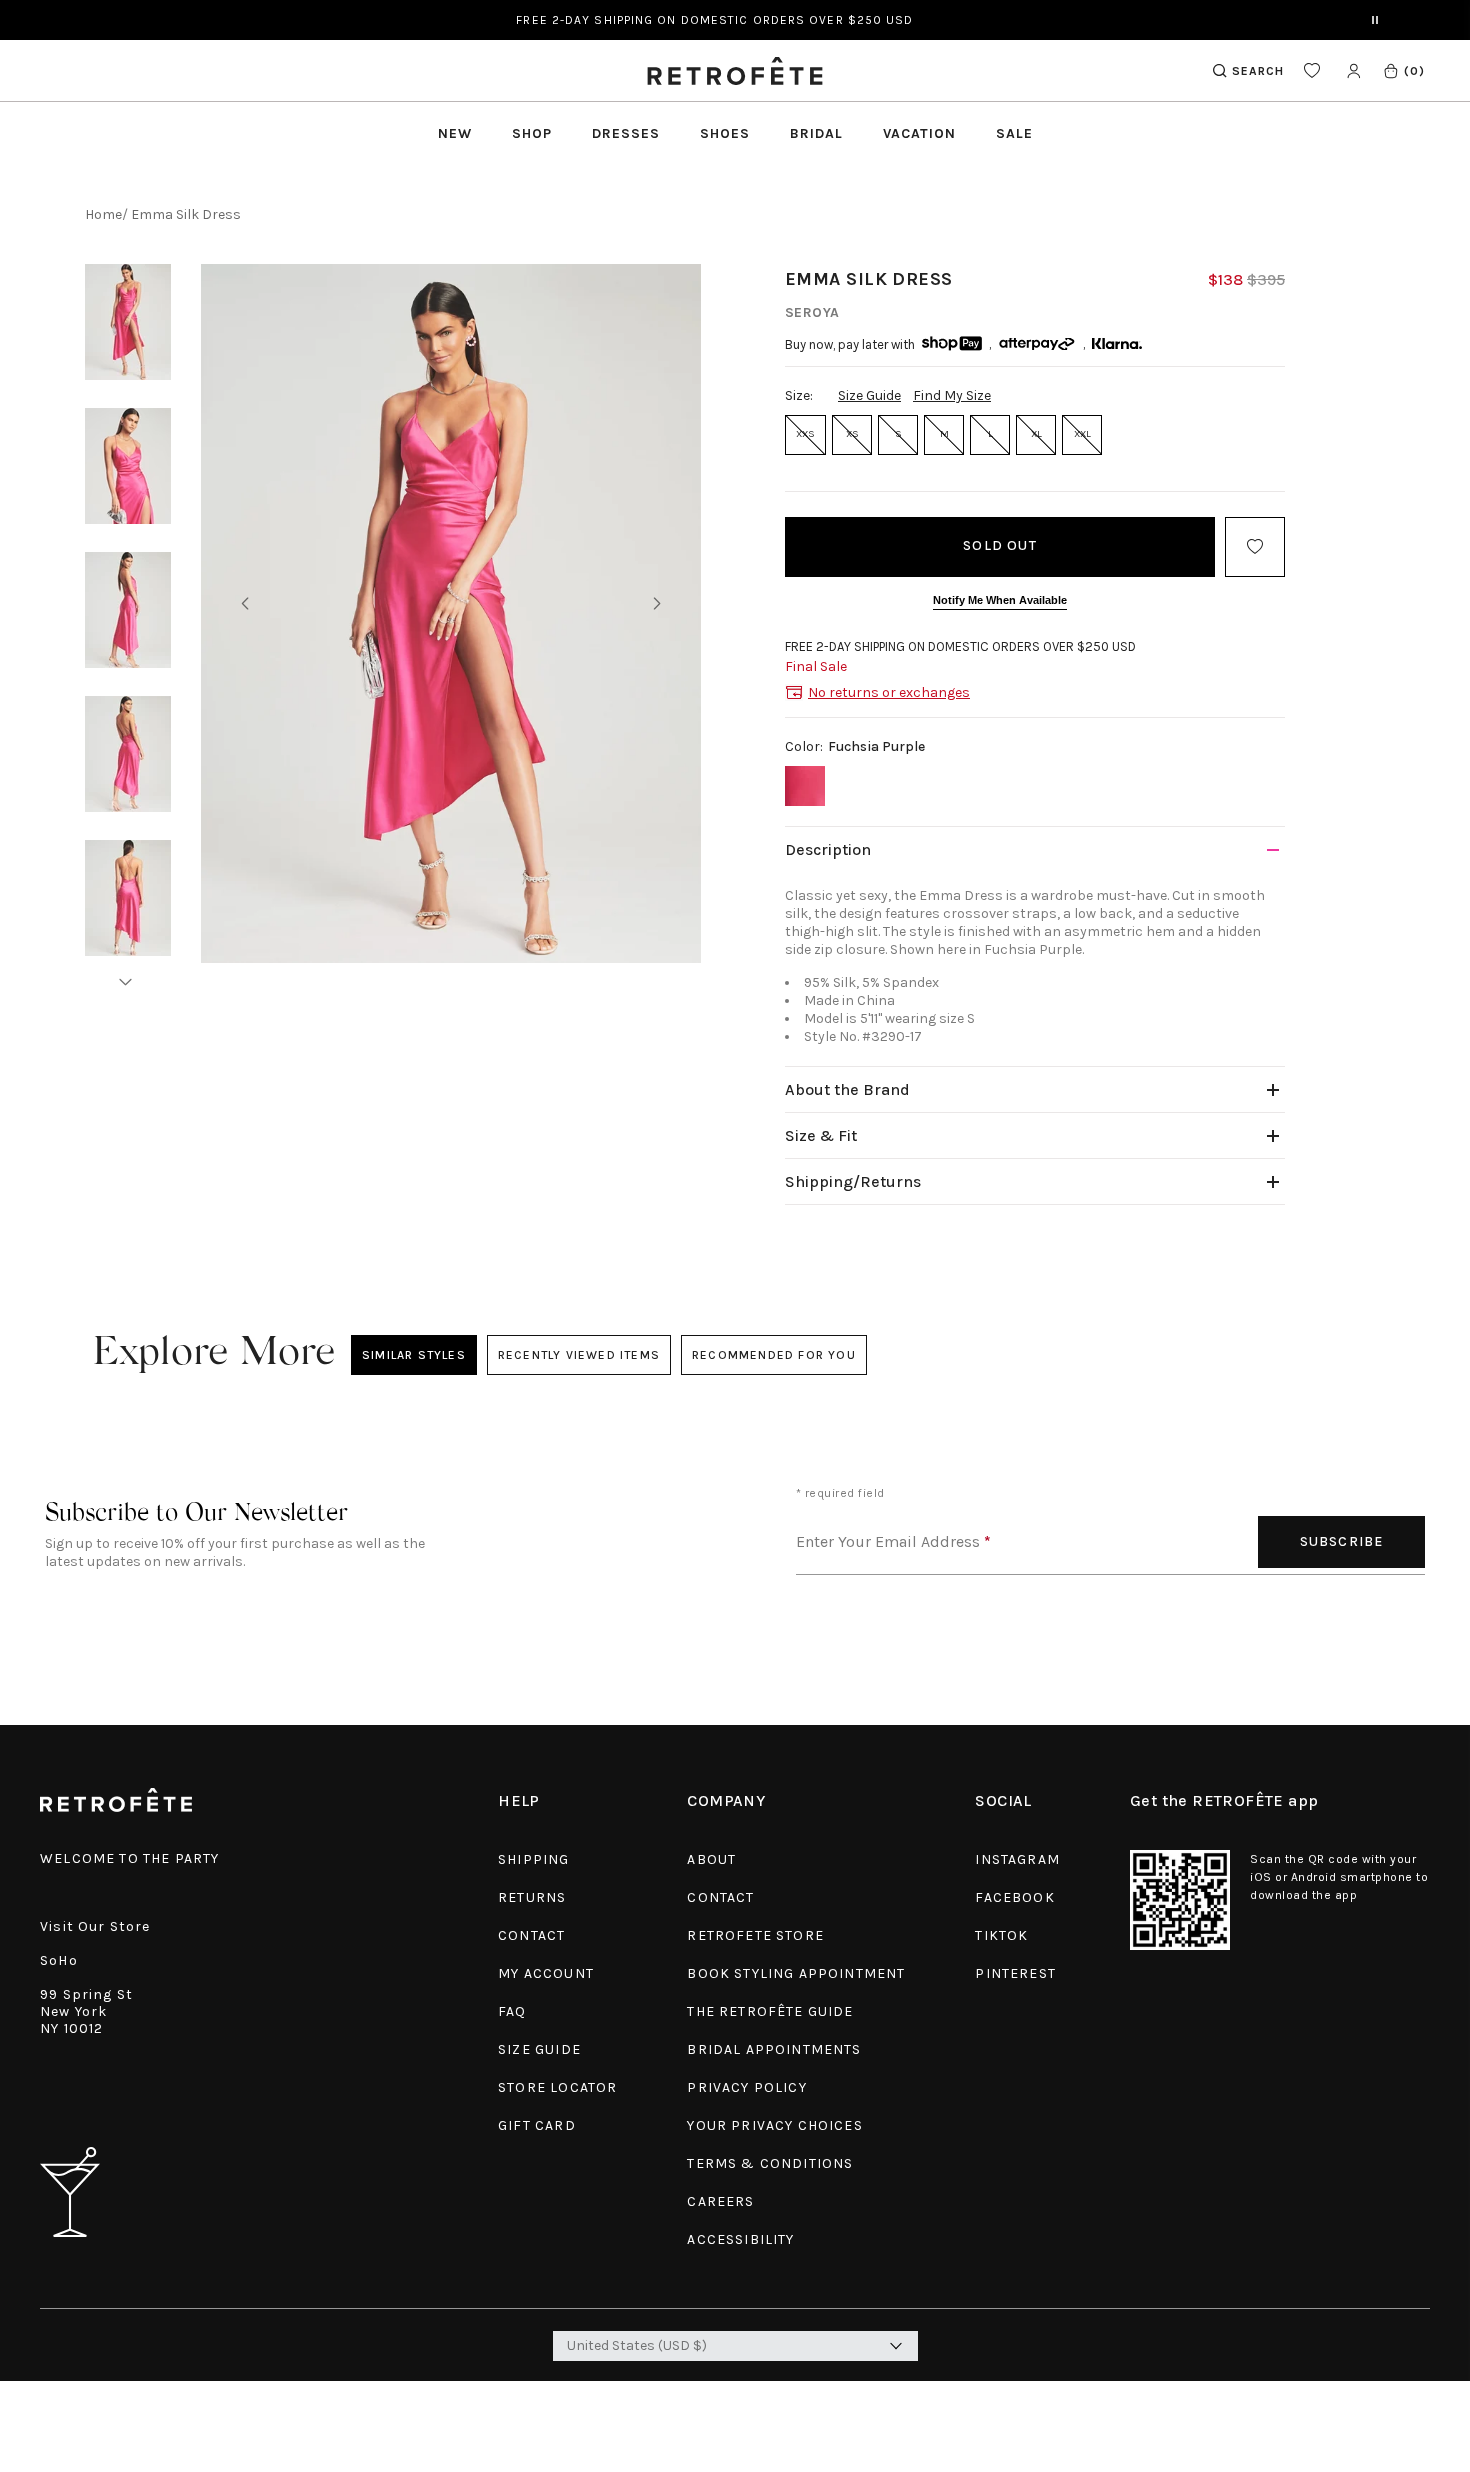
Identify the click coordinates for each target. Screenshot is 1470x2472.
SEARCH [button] (1258, 71)
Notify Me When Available (1000, 600)
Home (103, 214)
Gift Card (537, 2125)
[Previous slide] (245, 604)
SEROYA (812, 312)
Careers (720, 2201)
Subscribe (1342, 1541)
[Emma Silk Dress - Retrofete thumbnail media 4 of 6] (128, 754)
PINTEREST (1015, 1973)
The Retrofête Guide (770, 2011)
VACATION (919, 133)
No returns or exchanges (889, 692)
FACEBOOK (1014, 1897)
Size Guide (869, 395)
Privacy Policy (746, 2087)
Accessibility (740, 2239)
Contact (531, 1935)
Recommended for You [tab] (774, 1355)
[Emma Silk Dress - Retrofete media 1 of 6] (451, 613)
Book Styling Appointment (796, 1973)
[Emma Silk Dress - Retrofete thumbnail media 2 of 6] (128, 466)
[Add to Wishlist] (1255, 547)
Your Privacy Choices (774, 2125)
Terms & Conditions (770, 2163)
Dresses (626, 133)
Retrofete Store (755, 1935)
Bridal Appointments (774, 2049)
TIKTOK (1001, 1935)
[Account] (1353, 70)
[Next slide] (657, 604)
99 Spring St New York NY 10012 (86, 2011)
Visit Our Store (95, 1926)
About (711, 1859)
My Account (546, 1973)
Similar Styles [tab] (414, 1355)
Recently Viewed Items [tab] (578, 1355)
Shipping (533, 1859)
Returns (532, 1897)
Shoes (725, 133)
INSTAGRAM (1017, 1859)
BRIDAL (816, 133)
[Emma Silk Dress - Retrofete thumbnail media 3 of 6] (128, 610)
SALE (1014, 133)
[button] (1403, 70)
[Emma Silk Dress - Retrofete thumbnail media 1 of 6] (128, 322)
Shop (532, 133)
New (455, 133)
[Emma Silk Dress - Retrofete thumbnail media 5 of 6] (128, 898)
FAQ (512, 2011)
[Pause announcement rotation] (1375, 20)
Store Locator (557, 2087)
